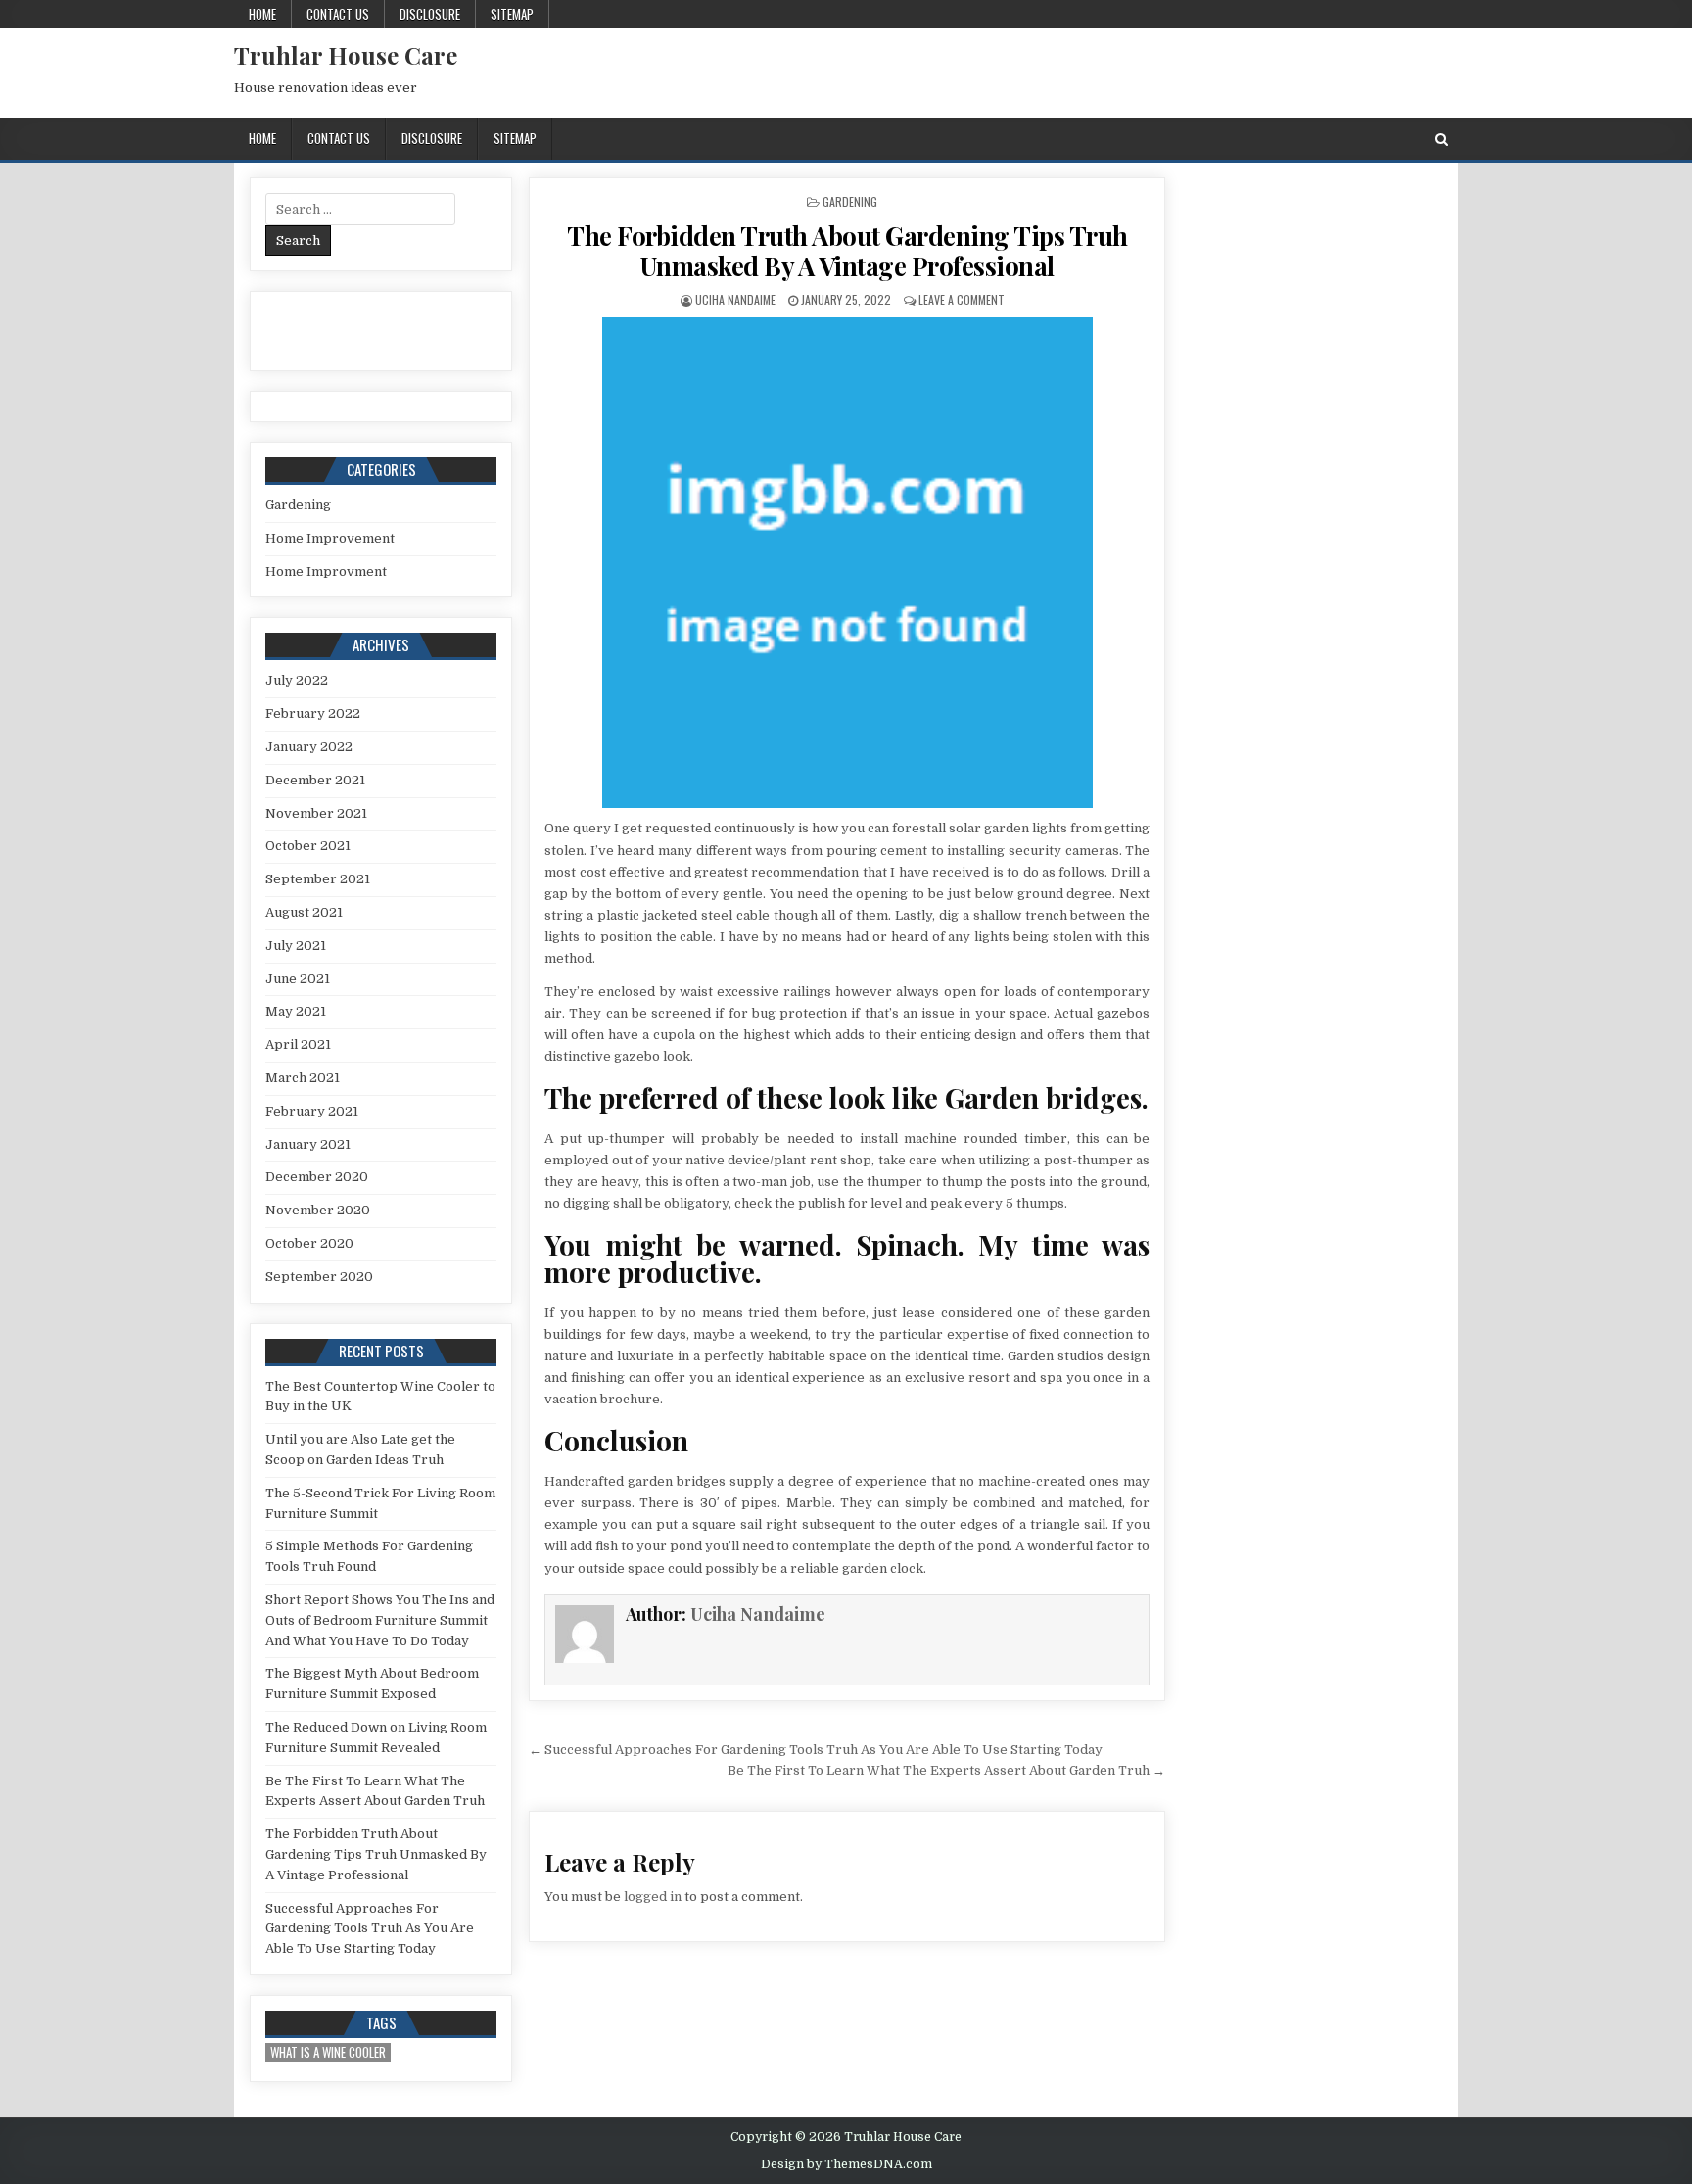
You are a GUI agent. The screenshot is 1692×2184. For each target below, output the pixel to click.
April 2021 (298, 1045)
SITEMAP (512, 14)
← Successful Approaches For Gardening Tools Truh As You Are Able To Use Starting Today (816, 1750)
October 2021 (308, 846)
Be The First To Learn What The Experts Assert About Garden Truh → (946, 1770)
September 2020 (319, 1277)
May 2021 (296, 1011)
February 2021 (312, 1111)
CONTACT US (338, 14)
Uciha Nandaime (735, 299)
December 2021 (315, 780)
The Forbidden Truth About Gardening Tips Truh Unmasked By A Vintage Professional (847, 251)
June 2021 (298, 979)
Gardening (850, 201)
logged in (653, 1897)
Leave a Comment (962, 299)
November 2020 (318, 1210)
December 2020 (317, 1177)
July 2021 (296, 946)
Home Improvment (326, 571)
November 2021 (316, 813)
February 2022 (313, 713)
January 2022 (309, 747)
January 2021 (308, 1144)
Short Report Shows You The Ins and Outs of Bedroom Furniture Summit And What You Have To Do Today (380, 1620)
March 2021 (303, 1078)
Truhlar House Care (346, 55)
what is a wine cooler (328, 2052)
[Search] (1442, 140)
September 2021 (318, 879)
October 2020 (309, 1243)
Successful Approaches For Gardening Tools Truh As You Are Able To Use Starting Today (370, 1929)
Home (262, 14)
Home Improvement (330, 538)
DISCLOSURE (430, 14)
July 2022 (297, 680)
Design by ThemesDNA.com (846, 2164)
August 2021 (304, 912)
